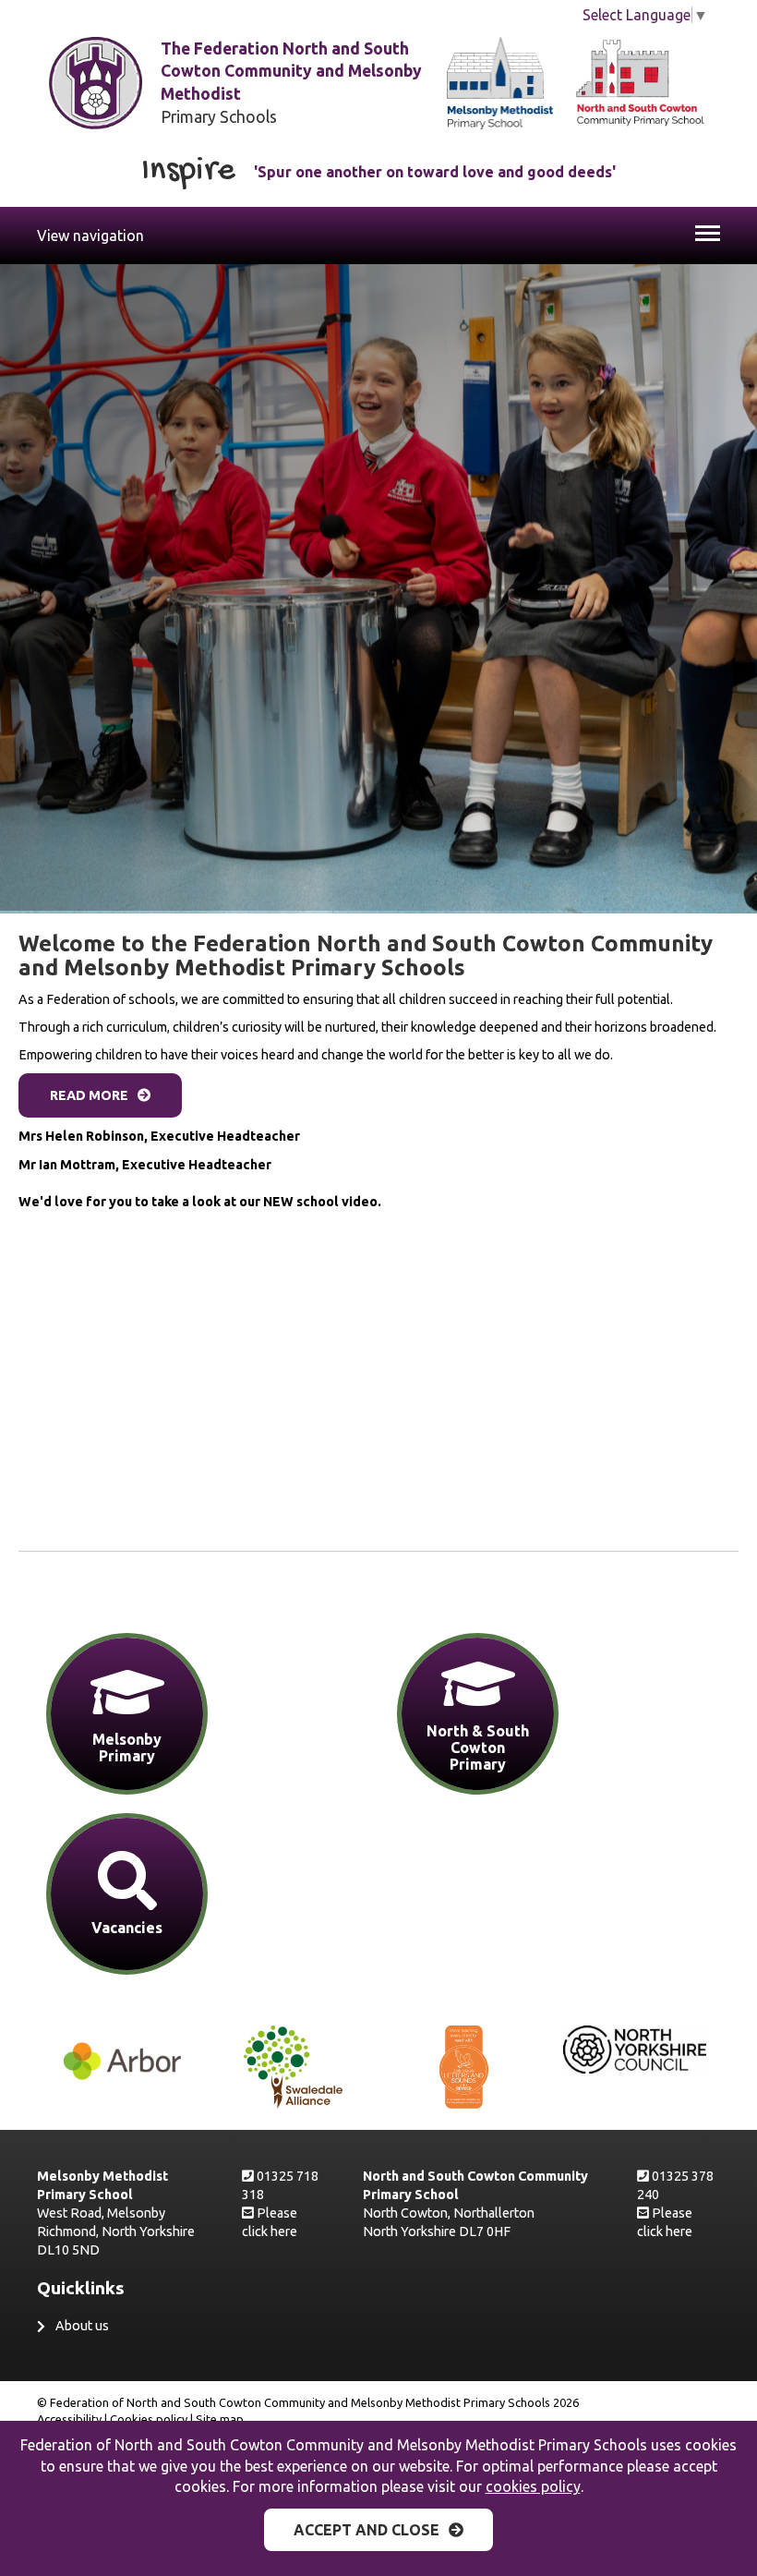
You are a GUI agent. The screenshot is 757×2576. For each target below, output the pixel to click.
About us (82, 2326)
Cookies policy (149, 2419)
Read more (89, 1095)
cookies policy (533, 2486)
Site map (220, 2419)
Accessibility (69, 2419)
